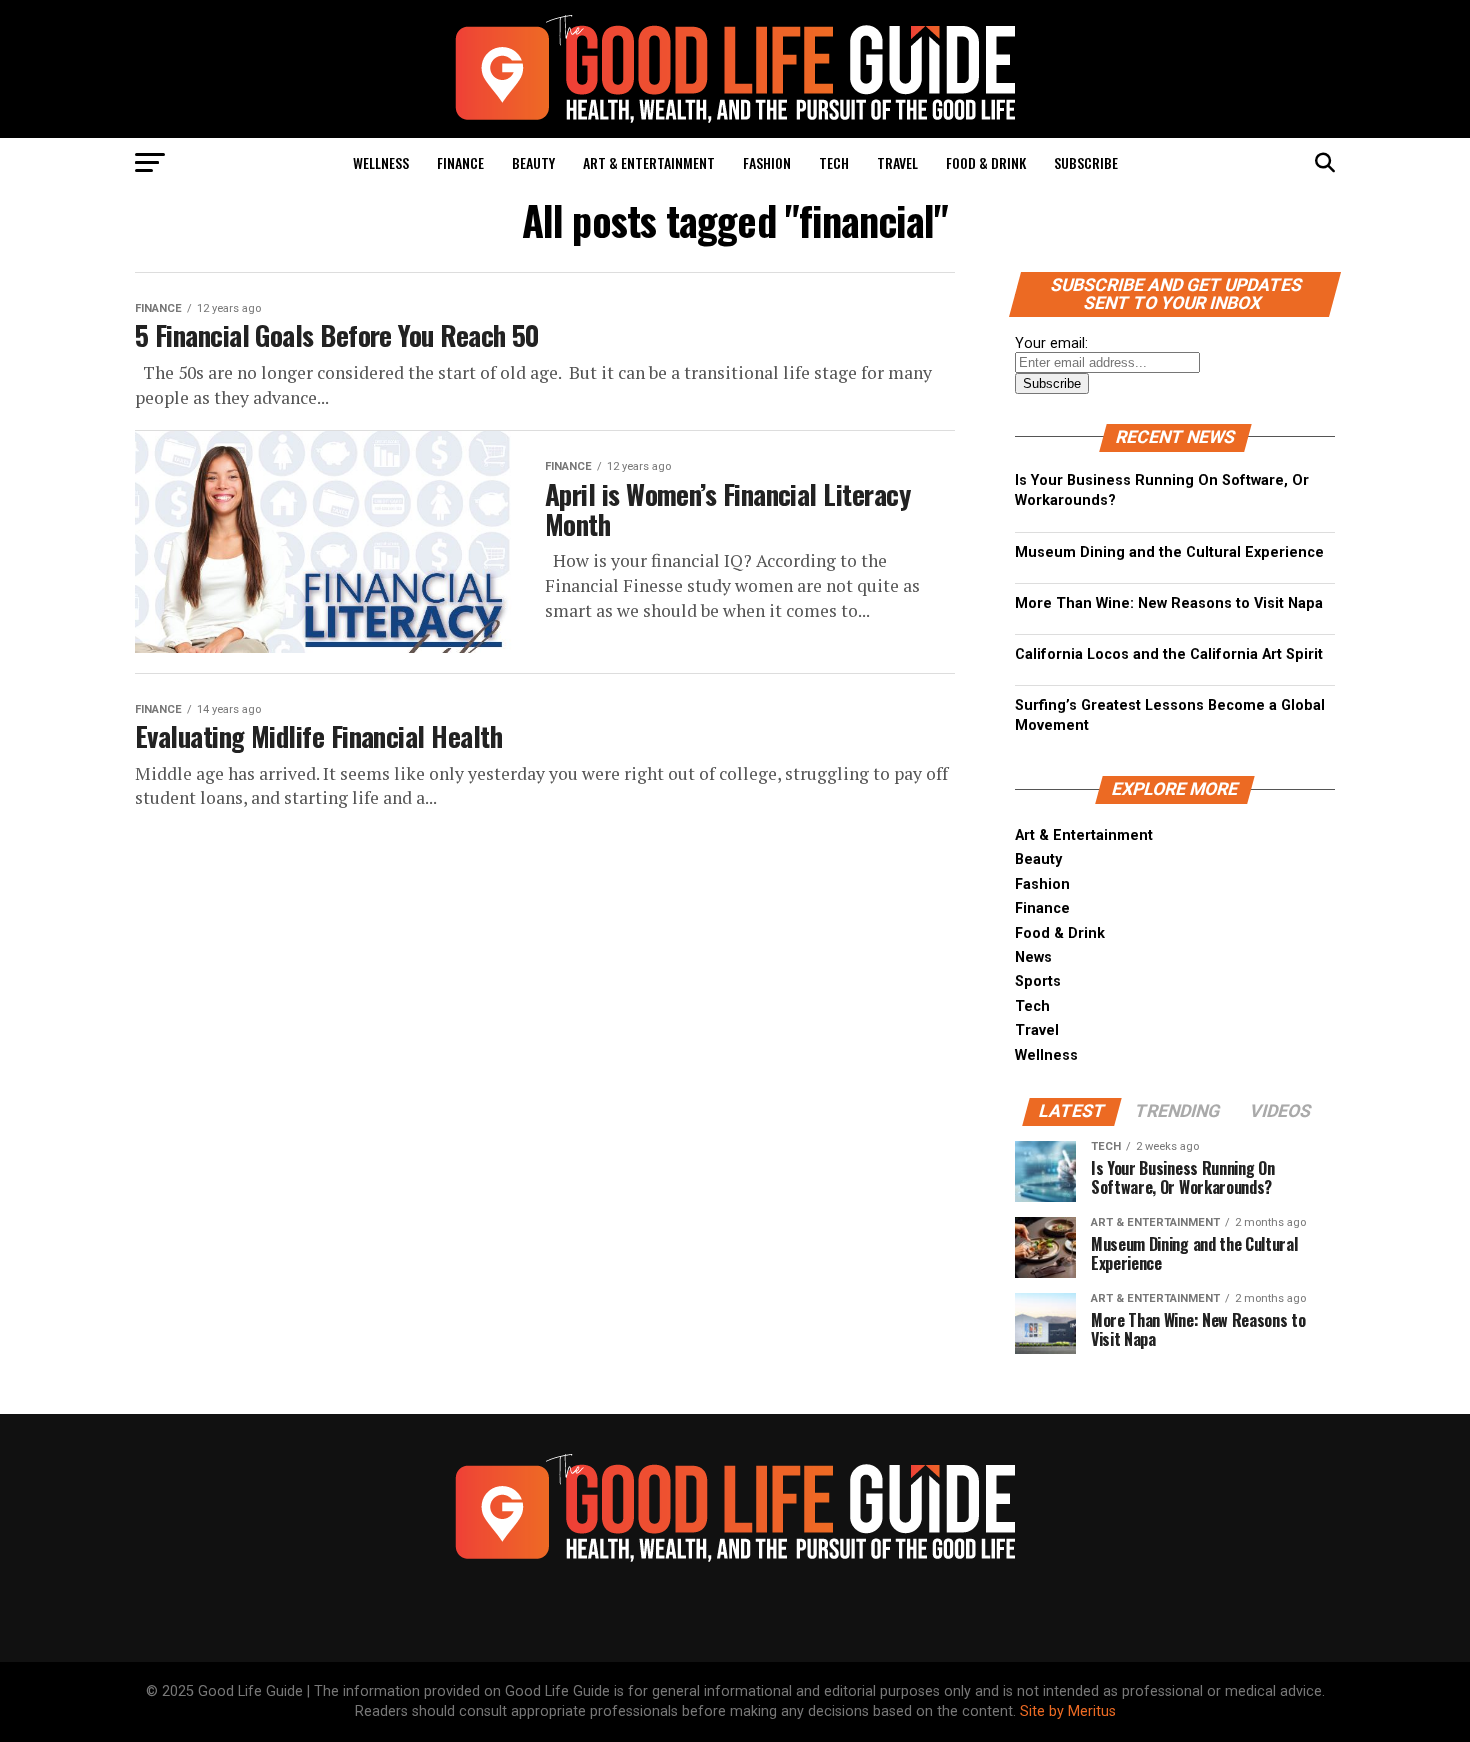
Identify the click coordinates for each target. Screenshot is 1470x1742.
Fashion (767, 162)
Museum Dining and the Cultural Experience (1169, 552)
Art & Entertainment (649, 162)
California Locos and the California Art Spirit (1169, 654)
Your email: (1051, 343)
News (1033, 957)
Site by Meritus (1068, 1711)
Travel (897, 162)
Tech (834, 162)
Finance (460, 162)
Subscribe (1086, 162)
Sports (1038, 981)
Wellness (381, 162)
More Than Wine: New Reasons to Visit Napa (1169, 603)
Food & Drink (986, 162)
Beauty (533, 162)
